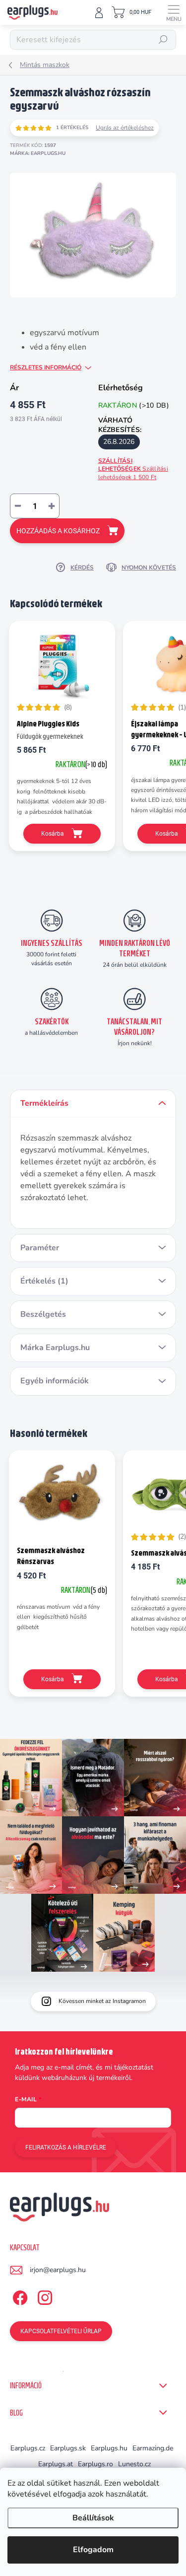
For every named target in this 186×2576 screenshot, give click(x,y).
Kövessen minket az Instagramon (102, 2001)
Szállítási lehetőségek (133, 469)
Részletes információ (46, 367)
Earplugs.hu (109, 2448)
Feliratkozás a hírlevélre (66, 2147)
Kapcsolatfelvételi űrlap (61, 2331)
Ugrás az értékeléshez (125, 128)
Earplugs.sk (68, 2448)
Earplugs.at (56, 2464)
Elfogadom (93, 2550)
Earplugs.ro (95, 2464)
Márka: (38, 153)
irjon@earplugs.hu (58, 2270)
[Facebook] (19, 2296)
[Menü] (174, 12)
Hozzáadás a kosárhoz (58, 531)
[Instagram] (43, 2296)
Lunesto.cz (134, 2464)
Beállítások (93, 2518)
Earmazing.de (153, 2448)
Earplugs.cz (28, 2448)
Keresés (163, 40)
